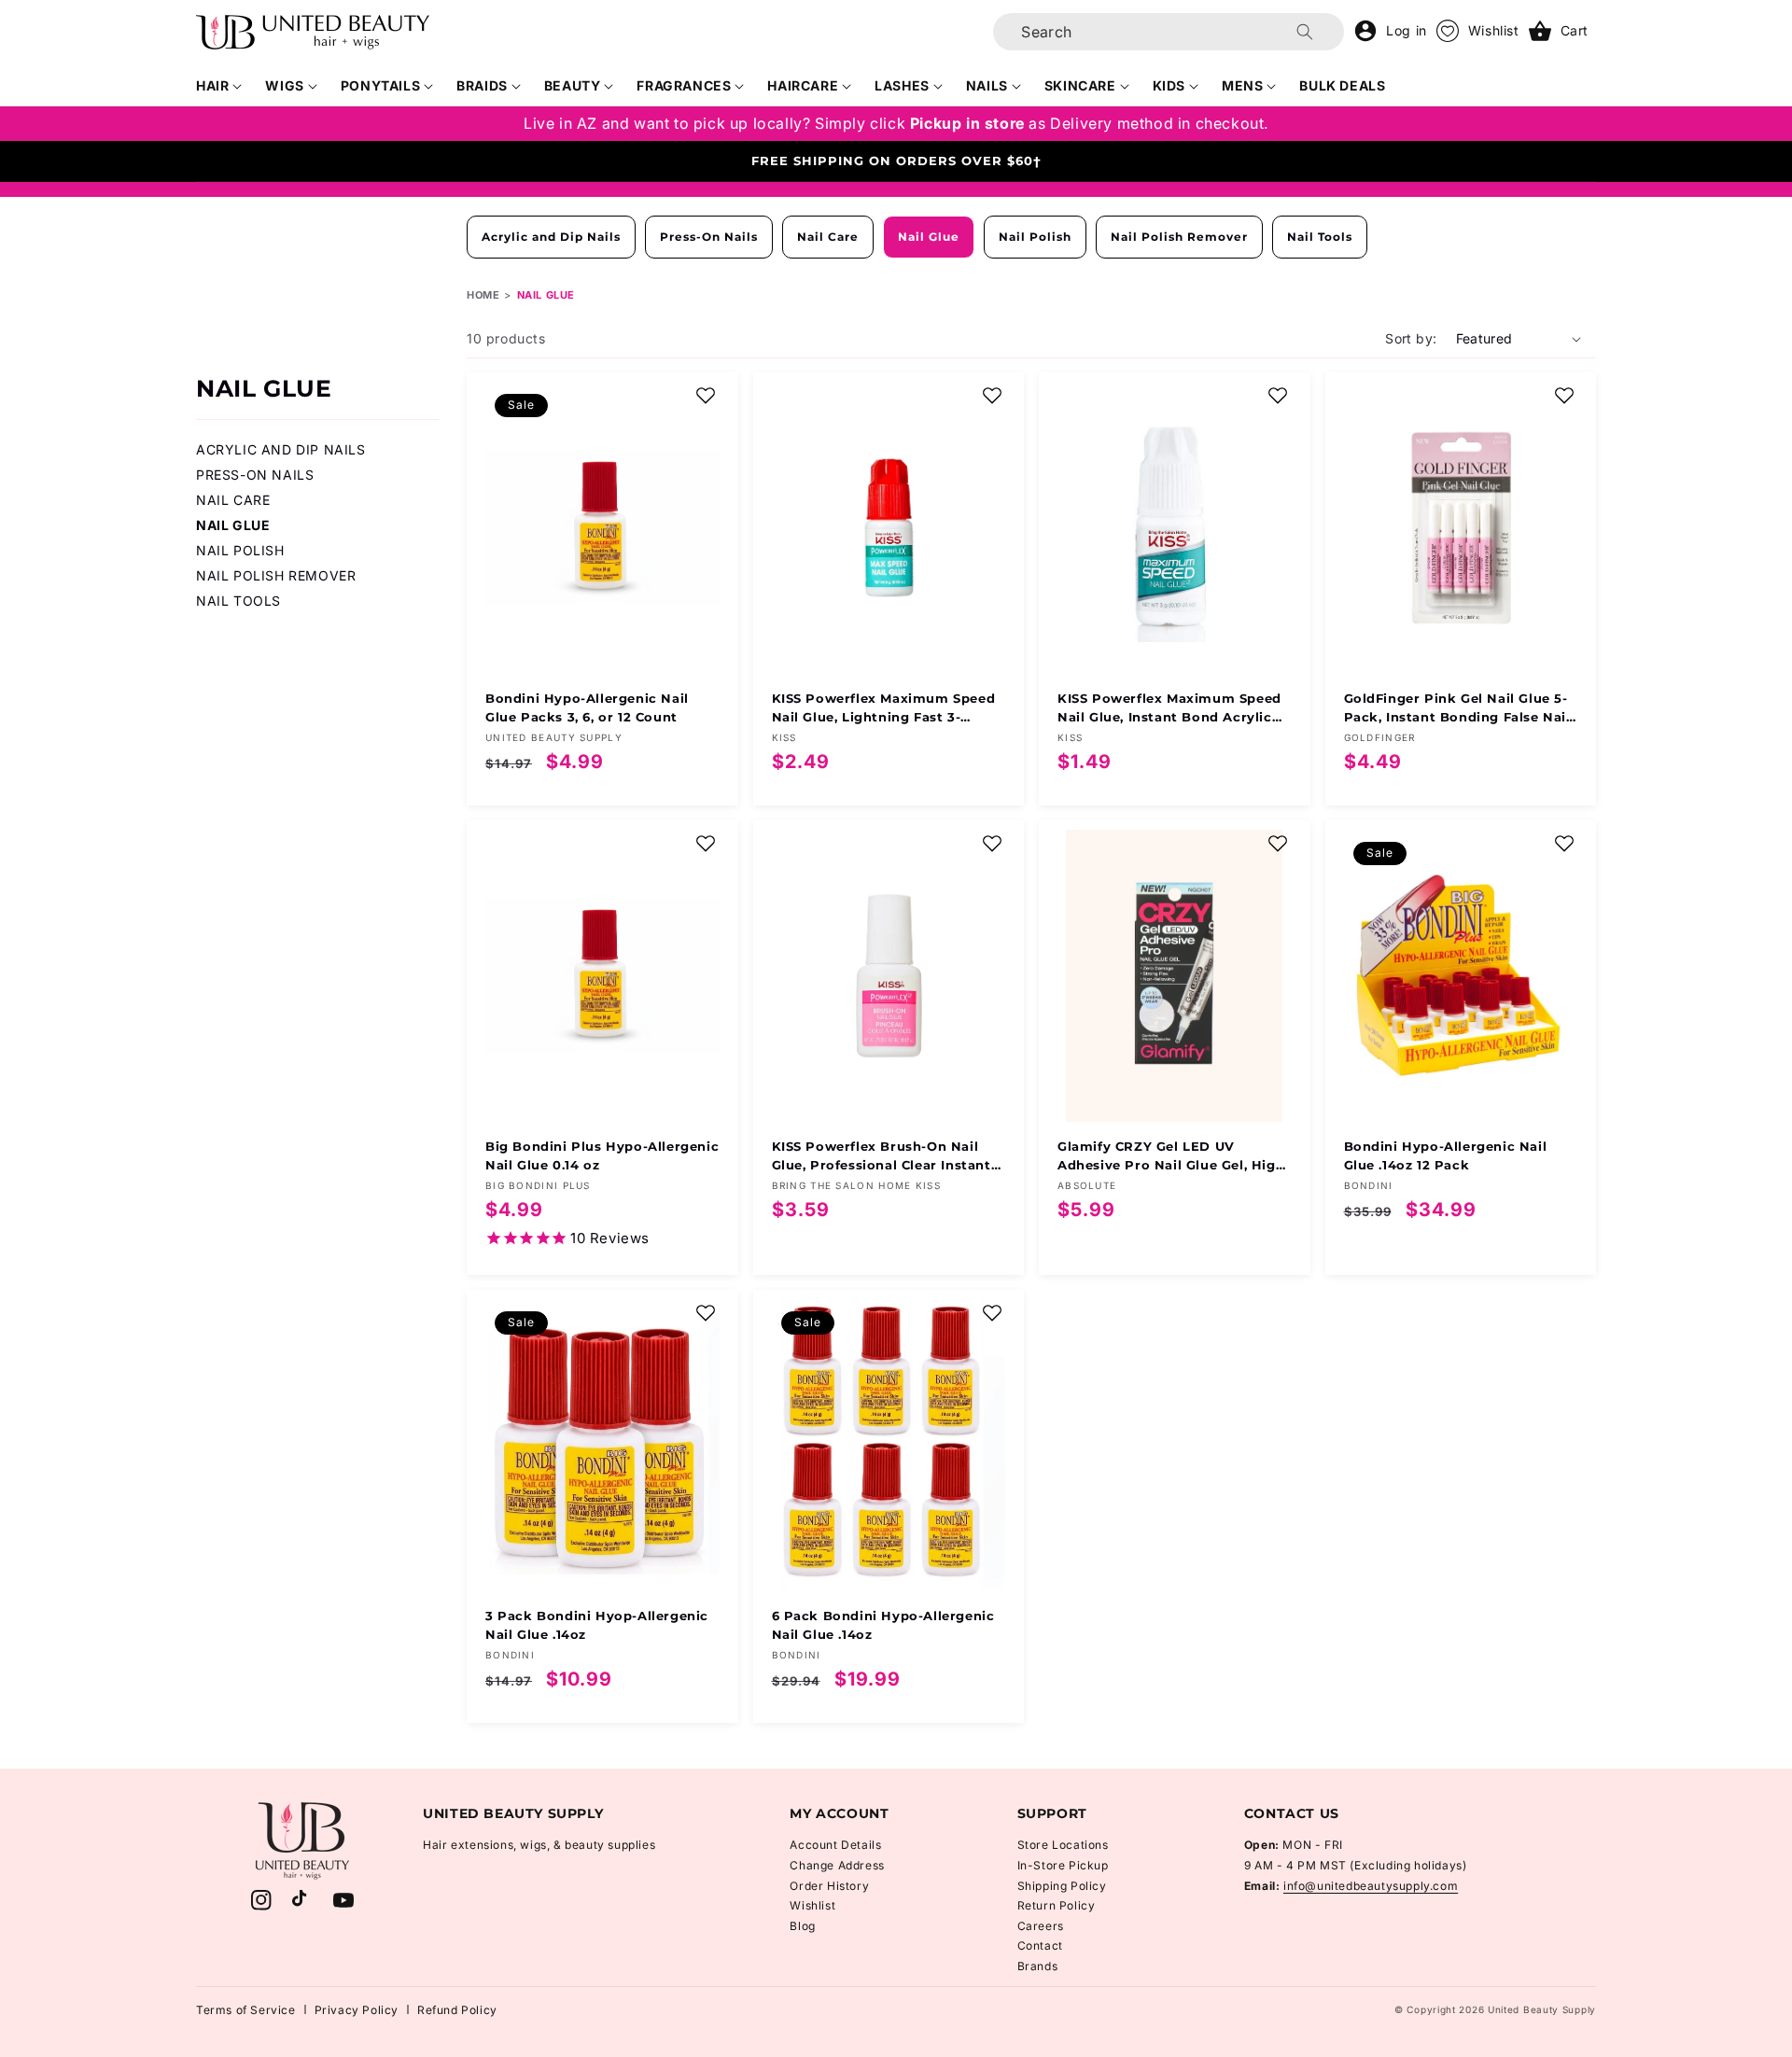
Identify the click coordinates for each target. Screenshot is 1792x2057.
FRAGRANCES (684, 85)
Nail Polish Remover (1179, 237)
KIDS (1169, 85)
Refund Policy (457, 2010)
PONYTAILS (380, 85)
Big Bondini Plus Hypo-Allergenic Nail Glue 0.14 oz (602, 1155)
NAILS (987, 85)
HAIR (212, 85)
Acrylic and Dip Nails (551, 237)
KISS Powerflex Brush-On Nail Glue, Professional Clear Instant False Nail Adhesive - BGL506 (882, 1156)
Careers (1041, 1926)
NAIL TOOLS (238, 601)
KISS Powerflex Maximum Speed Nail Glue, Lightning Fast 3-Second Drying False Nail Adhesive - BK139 (884, 708)
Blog (802, 1926)
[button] (219, 86)
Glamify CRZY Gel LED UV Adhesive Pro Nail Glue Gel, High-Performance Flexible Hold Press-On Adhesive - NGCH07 (1174, 1156)
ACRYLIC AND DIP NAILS (281, 449)
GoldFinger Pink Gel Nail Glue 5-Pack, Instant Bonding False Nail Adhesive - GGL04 (1457, 708)
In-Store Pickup (1063, 1865)
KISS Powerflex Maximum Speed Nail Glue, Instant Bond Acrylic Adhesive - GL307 (1169, 708)
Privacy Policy (357, 2010)
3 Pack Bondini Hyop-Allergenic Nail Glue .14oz (597, 1625)
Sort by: (1411, 338)
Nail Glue (929, 237)
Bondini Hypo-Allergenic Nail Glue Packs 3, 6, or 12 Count (587, 707)
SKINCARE (1080, 85)
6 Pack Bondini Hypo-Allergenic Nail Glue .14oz (883, 1625)
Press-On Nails (709, 237)
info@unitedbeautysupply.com (1371, 1886)
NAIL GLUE (233, 525)
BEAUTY (573, 85)
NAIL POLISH (240, 550)
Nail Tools (1320, 237)
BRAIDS (482, 85)
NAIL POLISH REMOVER (276, 575)
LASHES (902, 85)
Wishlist (812, 1905)
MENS (1242, 85)
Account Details (835, 1845)
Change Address (837, 1865)
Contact (1040, 1945)
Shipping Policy (1062, 1886)
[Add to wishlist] (706, 396)
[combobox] (1169, 32)
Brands (1038, 1966)
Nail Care (828, 237)
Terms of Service (246, 2010)
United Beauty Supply (1542, 2009)
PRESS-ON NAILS (255, 475)
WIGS (284, 85)
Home (483, 295)
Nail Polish (1035, 237)
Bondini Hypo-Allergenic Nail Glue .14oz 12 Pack (1446, 1155)
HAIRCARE (803, 85)
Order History (829, 1886)
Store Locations (1063, 1845)
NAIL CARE (233, 500)
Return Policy (1057, 1905)
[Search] (1305, 32)
